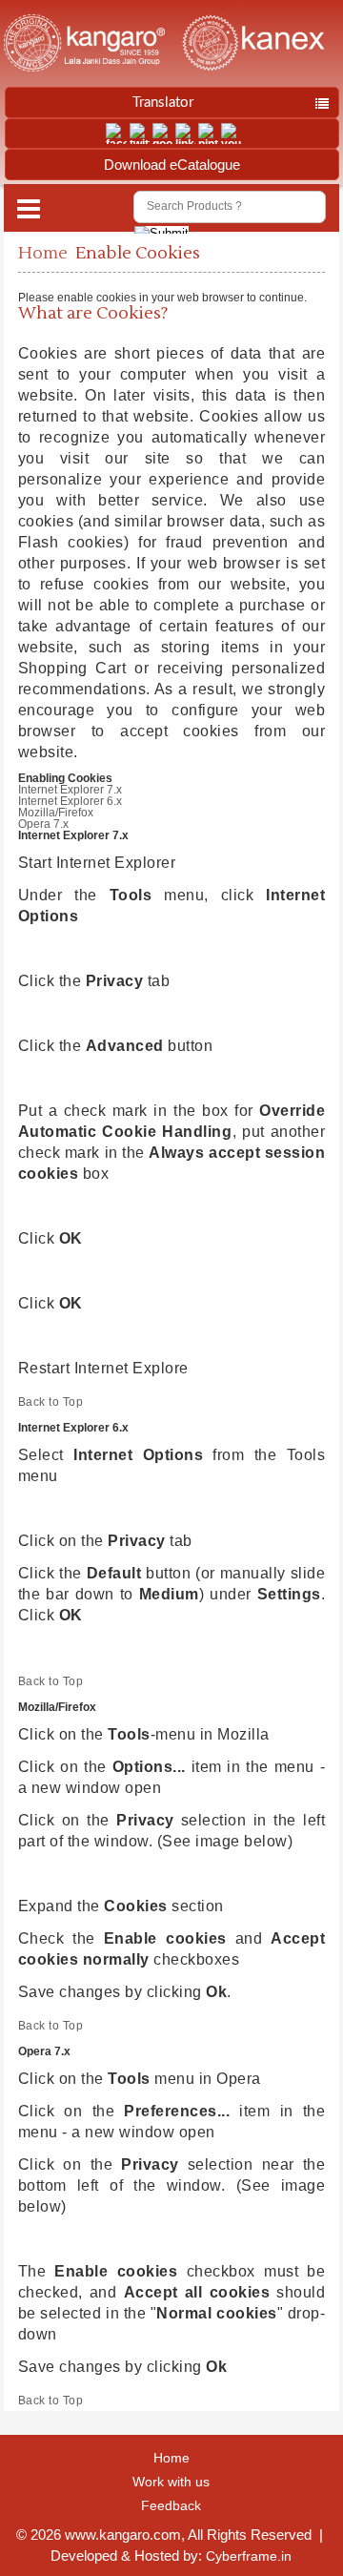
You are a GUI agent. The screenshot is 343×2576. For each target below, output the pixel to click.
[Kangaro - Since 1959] (84, 44)
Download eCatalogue (172, 165)
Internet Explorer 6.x (70, 801)
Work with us (171, 2482)
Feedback (171, 2505)
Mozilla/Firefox (56, 813)
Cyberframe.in (249, 2556)
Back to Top (51, 1402)
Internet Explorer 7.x (70, 790)
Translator (163, 103)
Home (43, 253)
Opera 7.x (43, 824)
